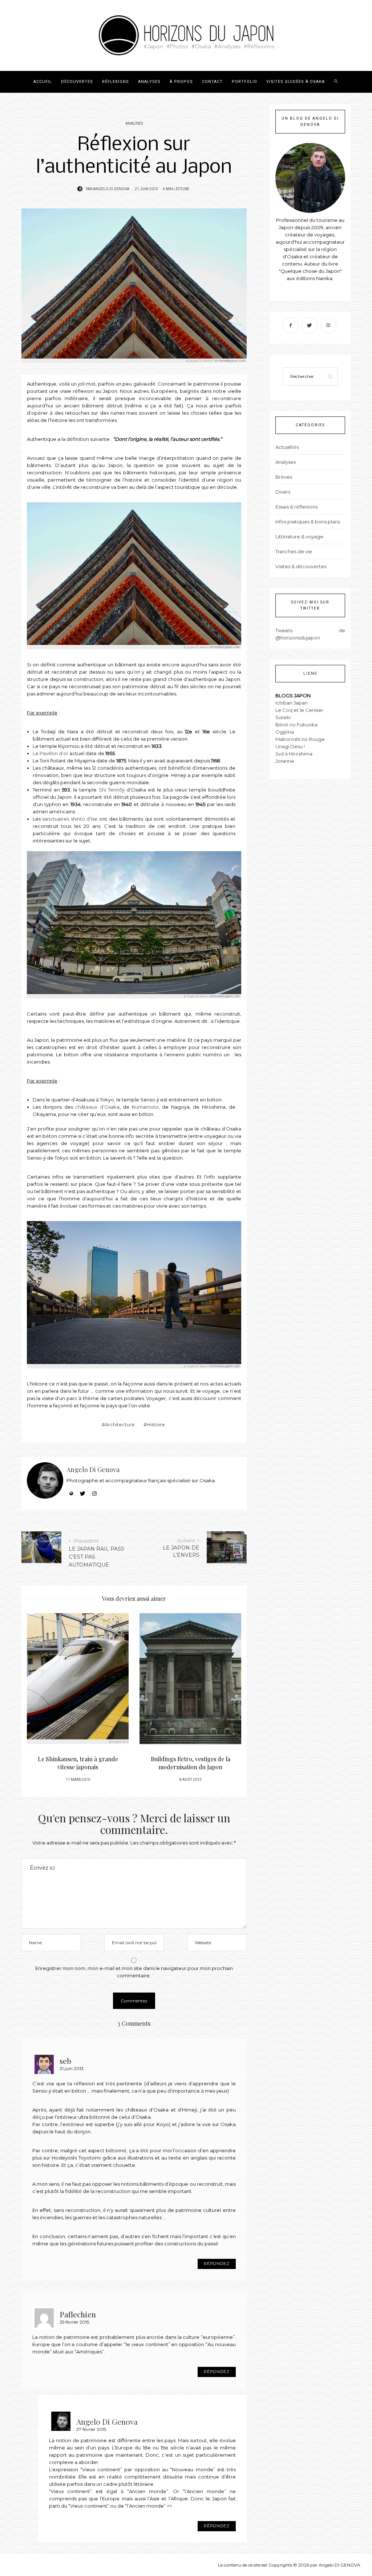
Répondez (217, 2264)
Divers (283, 492)
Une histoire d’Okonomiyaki (190, 1759)
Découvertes (77, 82)
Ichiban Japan (292, 703)
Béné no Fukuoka (296, 725)
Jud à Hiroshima (294, 754)
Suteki (283, 717)
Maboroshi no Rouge (300, 739)
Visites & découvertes (301, 566)
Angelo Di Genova (111, 189)
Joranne (285, 761)
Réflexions (116, 82)
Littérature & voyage (299, 537)
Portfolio (244, 82)
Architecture (120, 1424)
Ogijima (285, 732)
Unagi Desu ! (290, 746)
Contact (212, 82)
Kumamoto (145, 1107)
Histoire (156, 1424)
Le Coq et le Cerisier (299, 710)
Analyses (149, 82)
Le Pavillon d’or (50, 753)
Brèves (284, 477)
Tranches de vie (294, 551)
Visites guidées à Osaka (296, 82)
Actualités (287, 447)
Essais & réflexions (296, 507)
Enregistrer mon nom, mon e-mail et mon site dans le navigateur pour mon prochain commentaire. (134, 1972)
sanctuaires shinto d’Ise (70, 819)
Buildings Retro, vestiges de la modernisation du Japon (78, 1763)
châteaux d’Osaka (97, 1107)
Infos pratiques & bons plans (308, 522)
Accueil (43, 82)
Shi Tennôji (112, 790)
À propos (181, 82)
